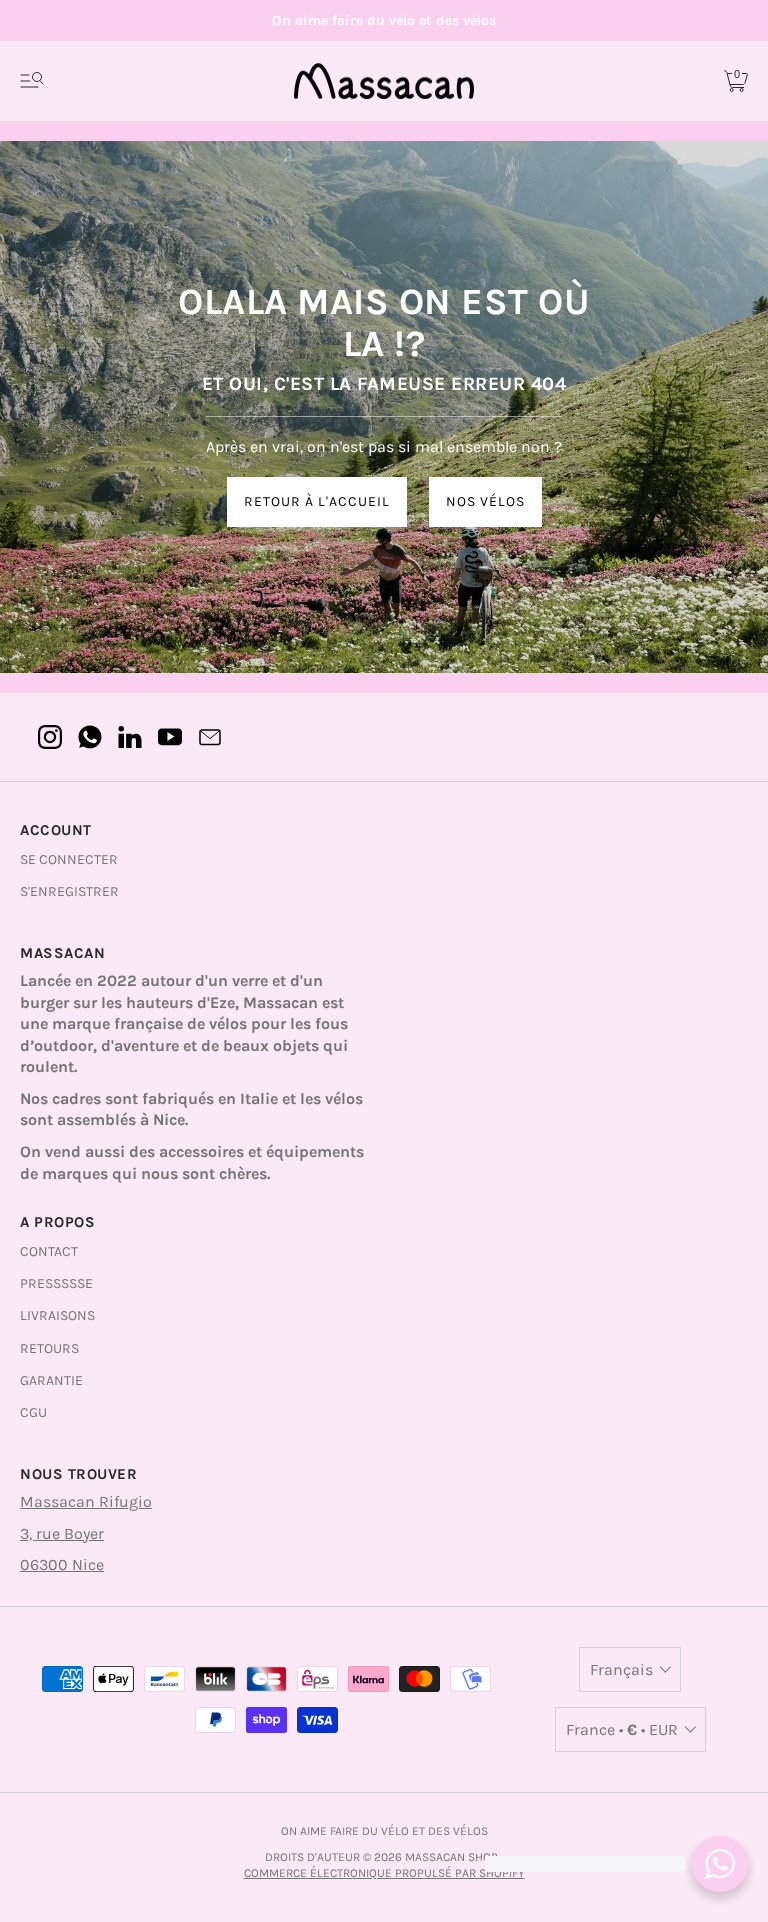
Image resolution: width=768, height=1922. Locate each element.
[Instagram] (50, 737)
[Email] (210, 737)
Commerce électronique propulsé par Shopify (384, 1873)
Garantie (51, 1380)
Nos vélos (485, 501)
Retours (49, 1348)
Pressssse (56, 1283)
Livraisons (57, 1315)
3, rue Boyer (62, 1533)
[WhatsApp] (90, 737)
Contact (49, 1251)
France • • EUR (622, 1729)
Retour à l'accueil (317, 501)
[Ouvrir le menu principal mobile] (32, 81)
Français (621, 1669)
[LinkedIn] (130, 737)
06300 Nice (62, 1564)
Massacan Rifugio (86, 1501)
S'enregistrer (69, 891)
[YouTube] (170, 737)
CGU (33, 1412)
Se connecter (69, 859)
